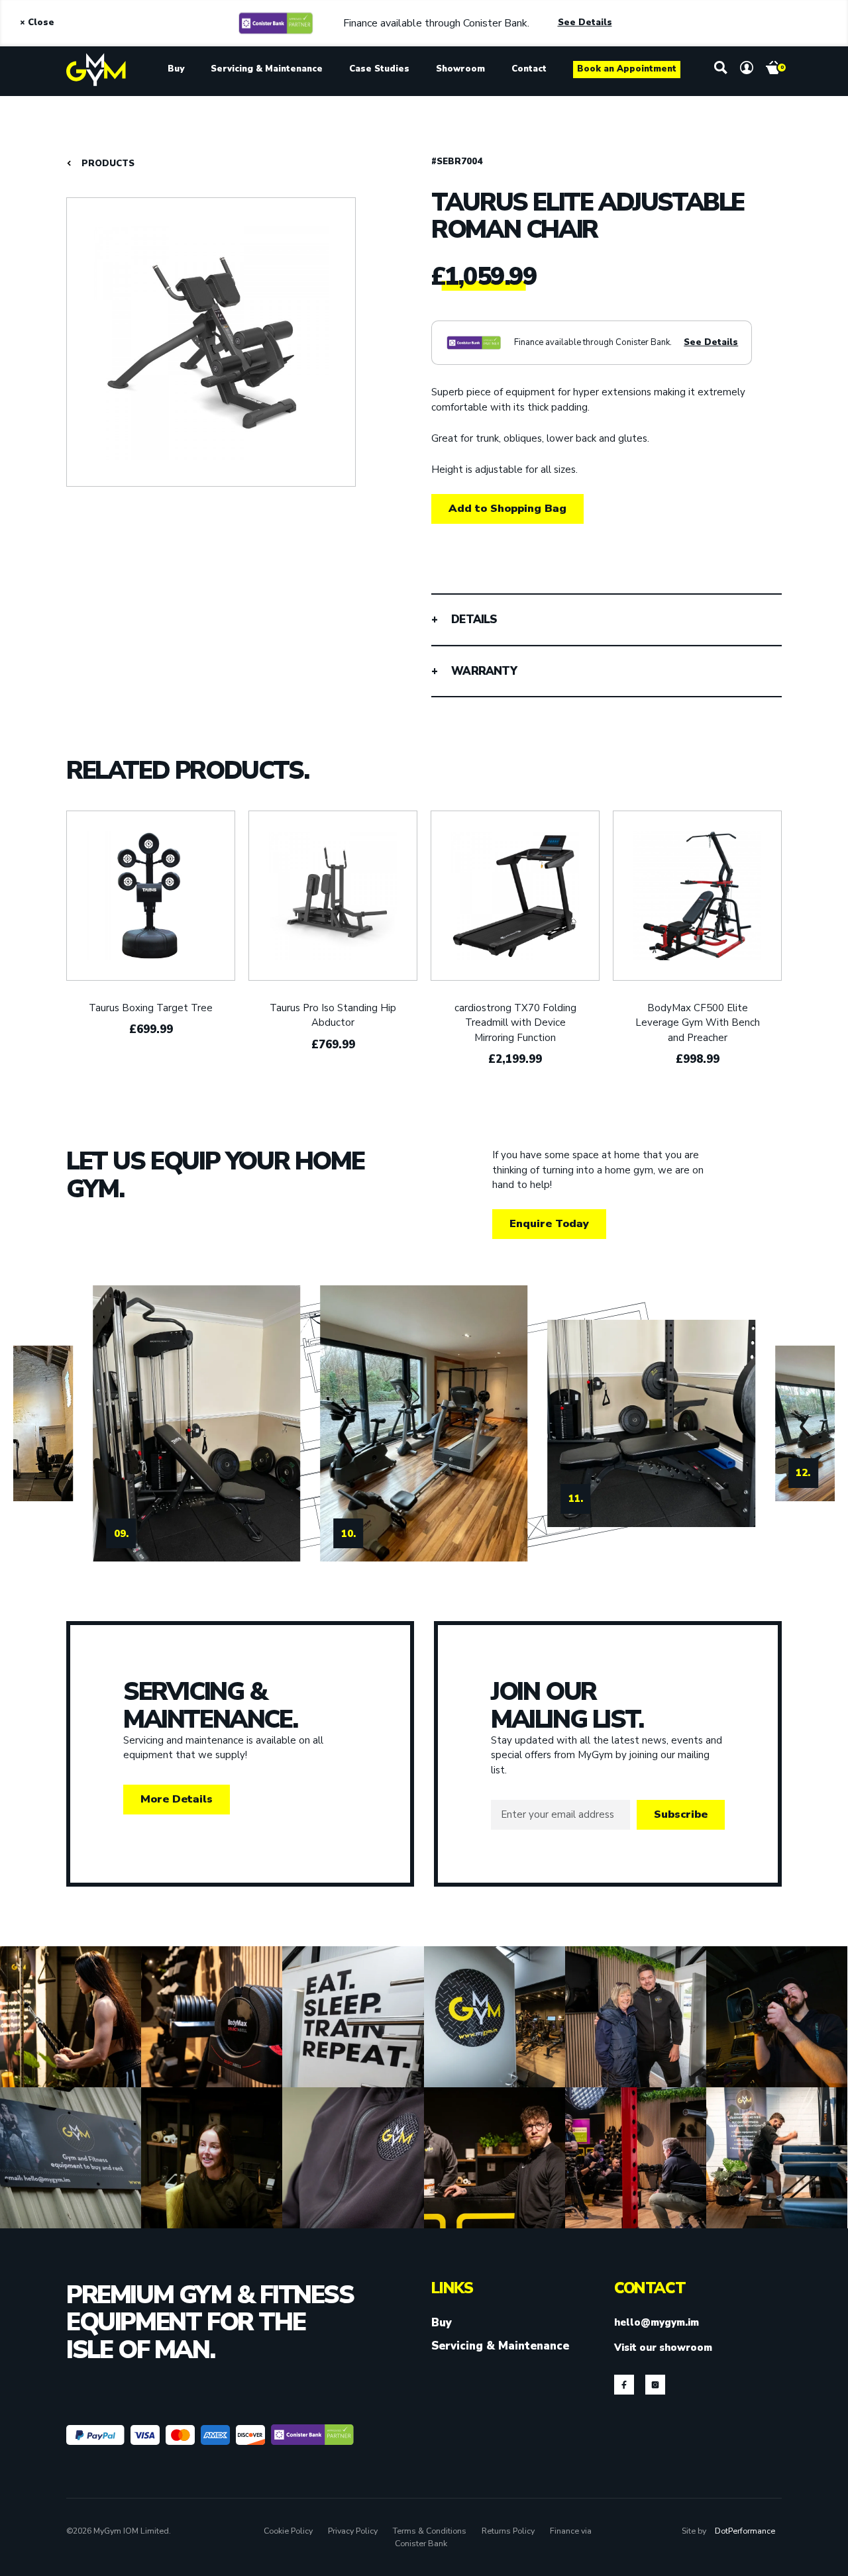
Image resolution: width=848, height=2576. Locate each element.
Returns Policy (508, 2531)
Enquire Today (549, 1223)
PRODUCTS (108, 164)
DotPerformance (745, 2531)
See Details (585, 23)
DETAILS (474, 619)
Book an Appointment (627, 69)
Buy (176, 69)
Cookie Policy (288, 2531)
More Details (177, 1799)
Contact (529, 69)
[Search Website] (721, 68)
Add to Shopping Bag (507, 508)
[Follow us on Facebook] (624, 2385)
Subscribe (681, 1814)
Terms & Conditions (430, 2531)
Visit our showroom (663, 2348)
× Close (37, 23)
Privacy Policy (353, 2531)
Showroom (460, 69)
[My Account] (747, 68)
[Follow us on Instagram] (655, 2385)
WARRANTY (484, 671)
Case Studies (379, 69)
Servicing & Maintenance (267, 69)
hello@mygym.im (657, 2322)
